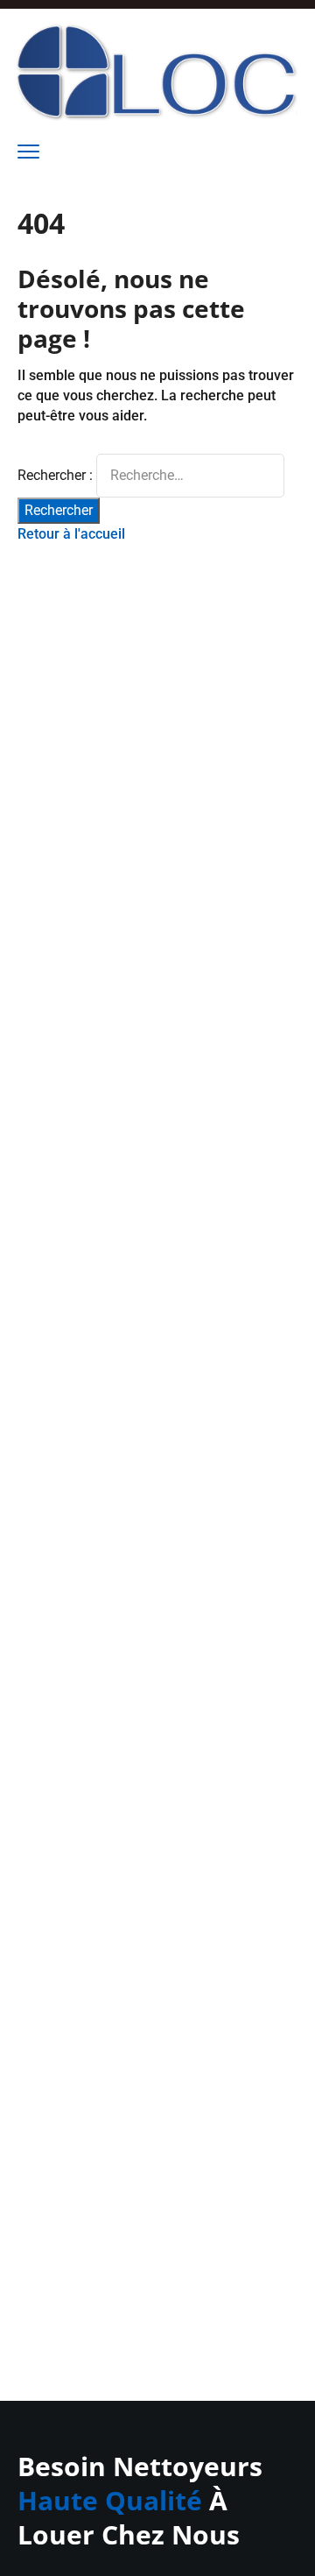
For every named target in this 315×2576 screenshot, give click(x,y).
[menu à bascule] (28, 152)
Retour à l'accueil (71, 534)
